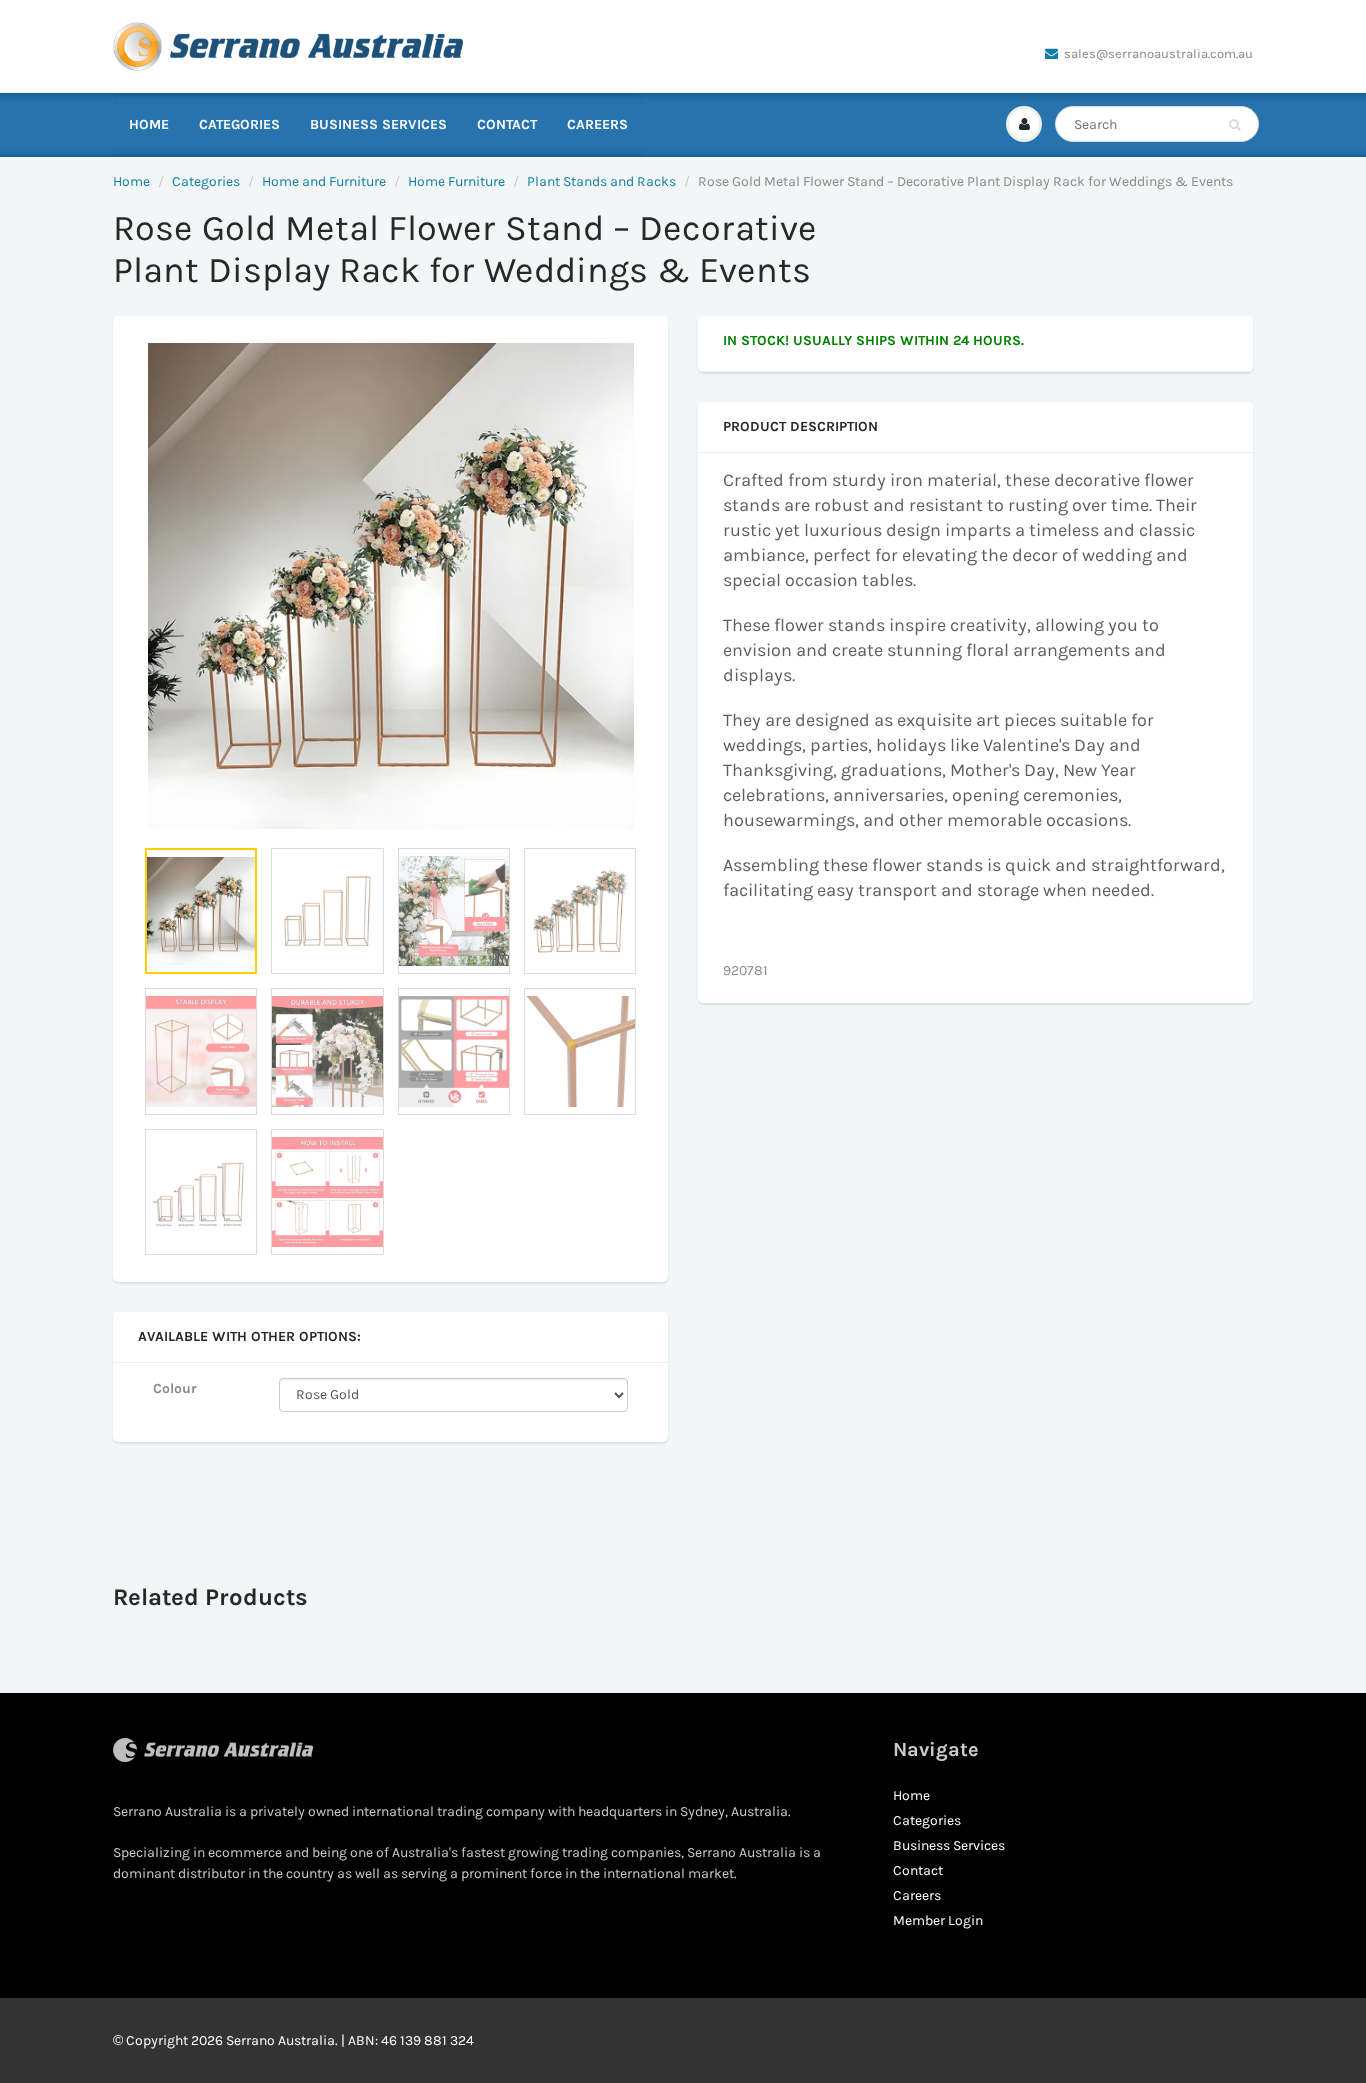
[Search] (1234, 125)
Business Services (378, 124)
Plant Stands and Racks (601, 181)
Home (149, 124)
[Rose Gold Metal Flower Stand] (390, 586)
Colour (175, 1388)
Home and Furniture (324, 181)
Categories (239, 124)
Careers (597, 124)
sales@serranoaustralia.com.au (1158, 53)
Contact (507, 124)
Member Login (938, 1920)
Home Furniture (456, 181)
